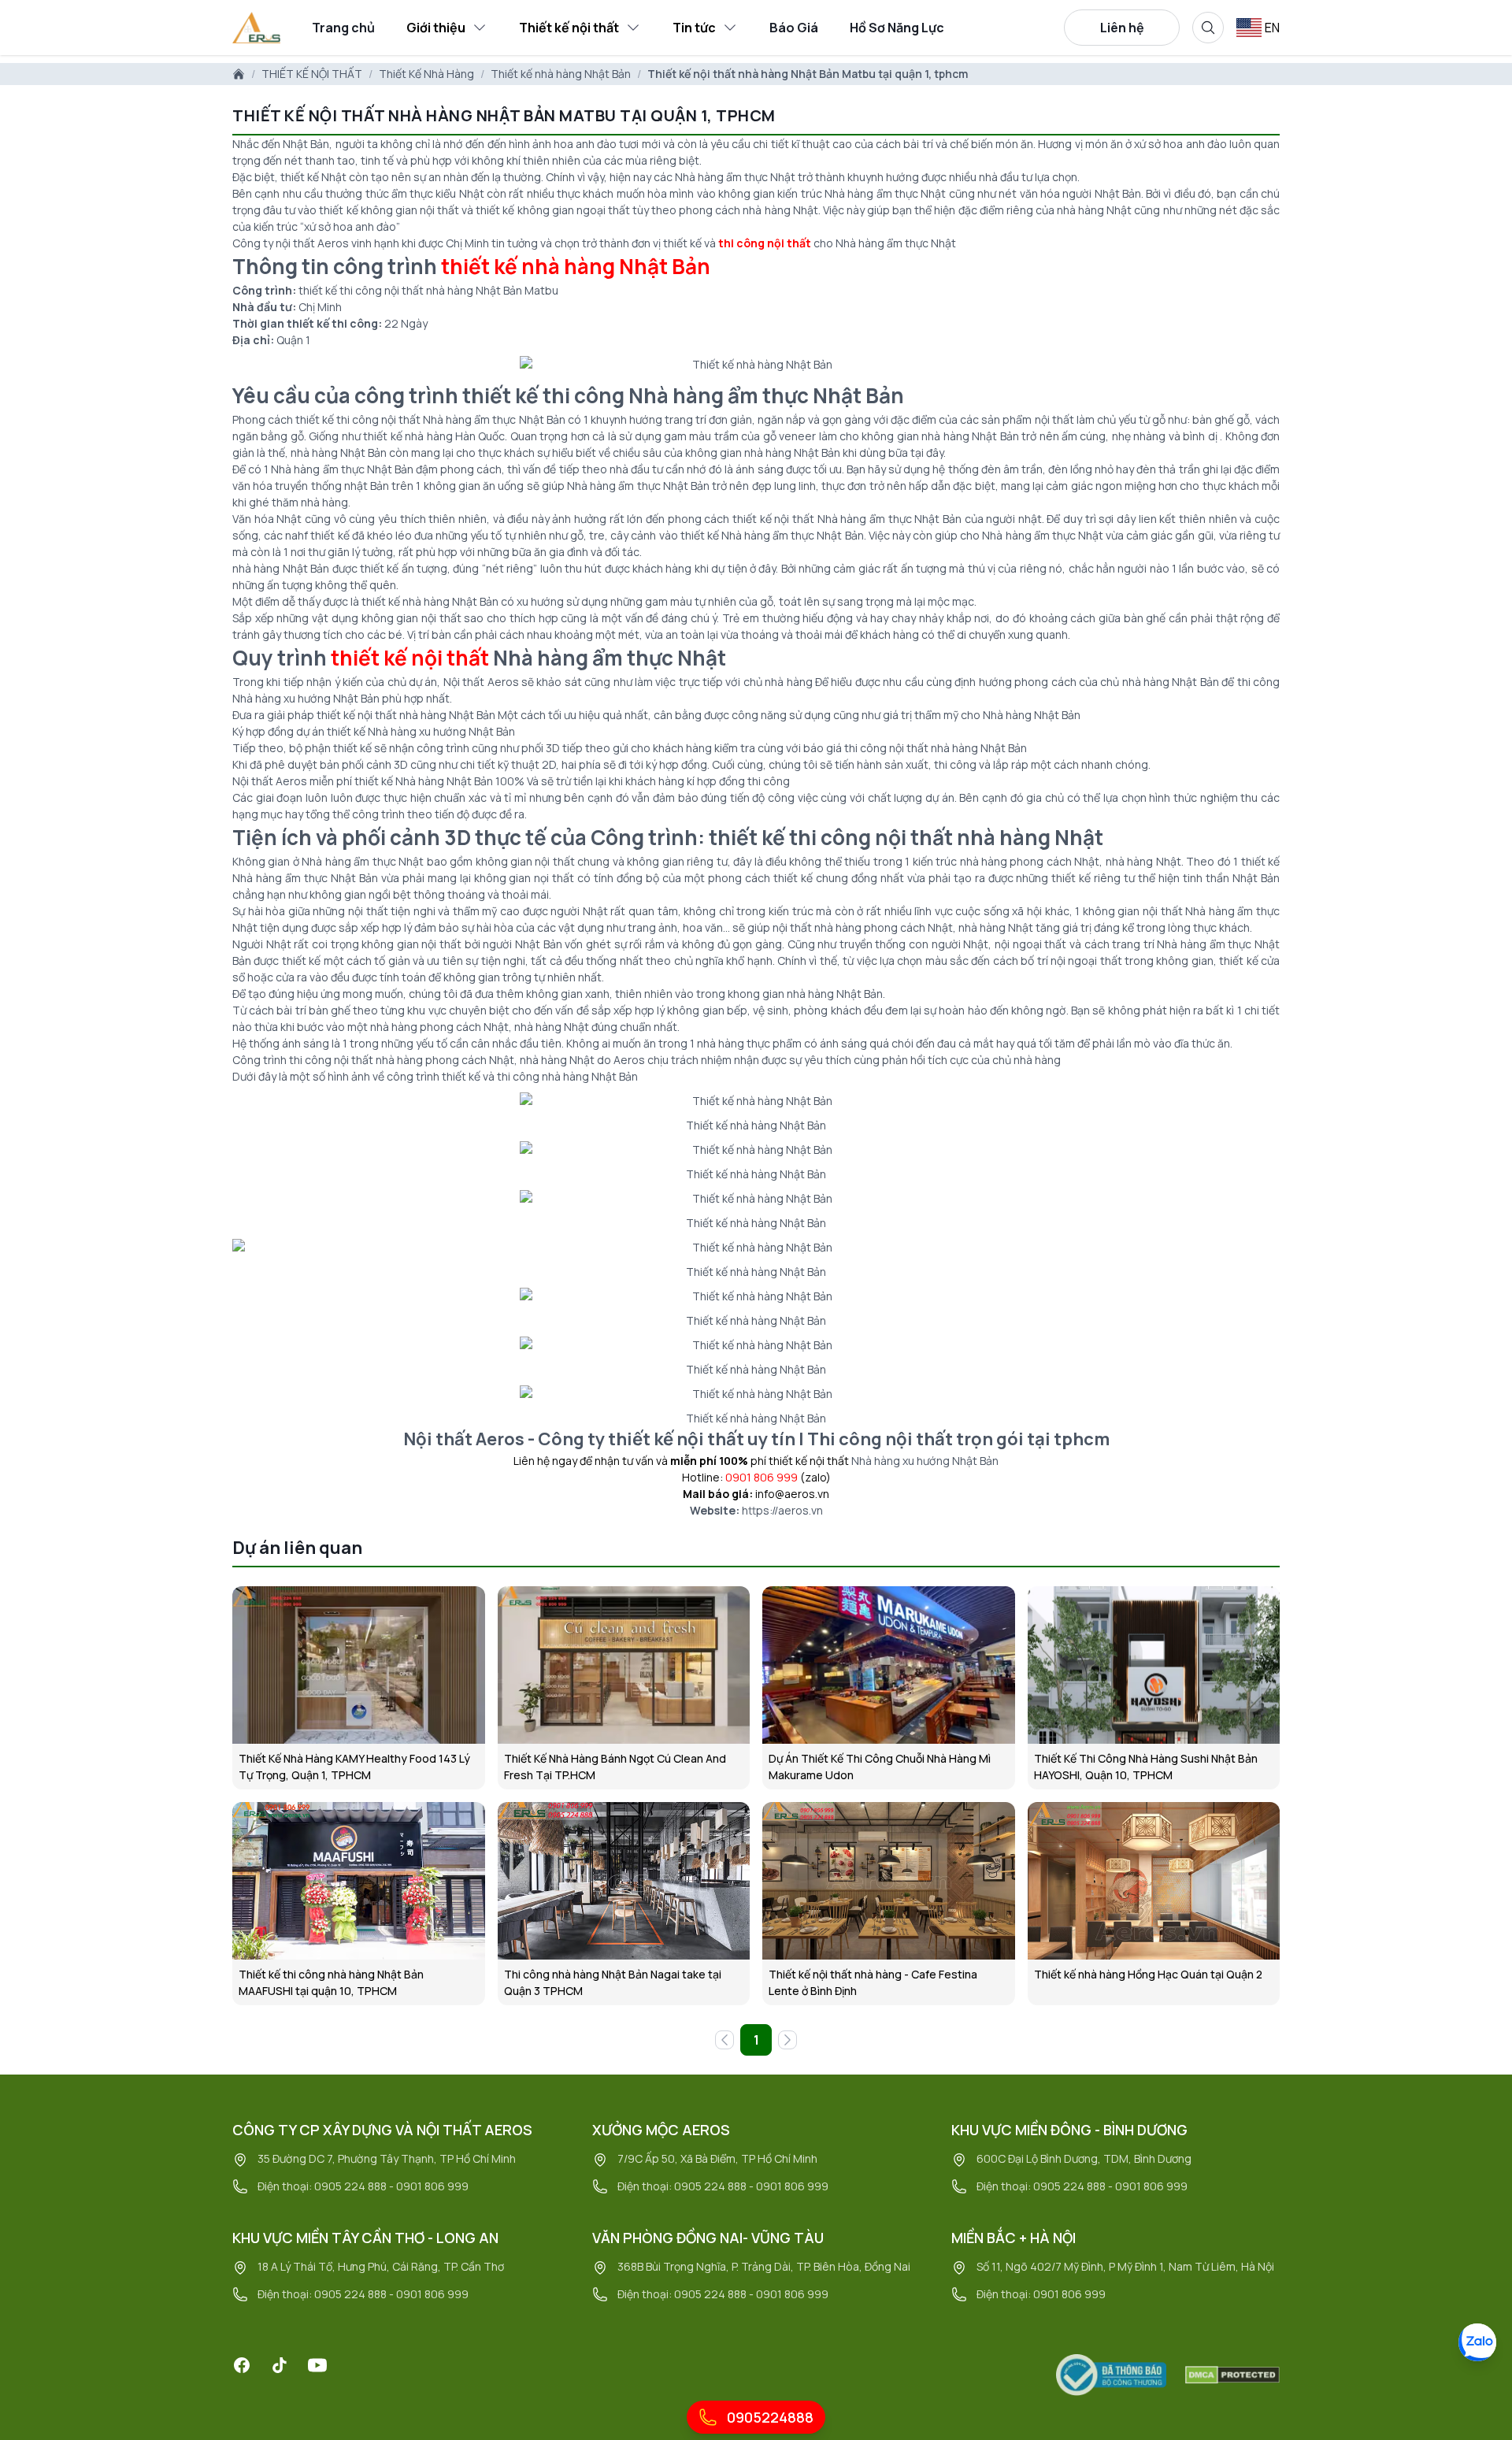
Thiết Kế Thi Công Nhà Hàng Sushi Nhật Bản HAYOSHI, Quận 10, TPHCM (1146, 1767)
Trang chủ (343, 28)
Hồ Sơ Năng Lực (897, 28)
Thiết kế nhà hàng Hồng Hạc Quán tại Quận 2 (1148, 1974)
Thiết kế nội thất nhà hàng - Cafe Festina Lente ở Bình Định (873, 1982)
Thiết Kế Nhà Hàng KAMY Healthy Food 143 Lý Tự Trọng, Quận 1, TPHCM (354, 1767)
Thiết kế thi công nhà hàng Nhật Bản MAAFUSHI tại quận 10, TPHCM (331, 1982)
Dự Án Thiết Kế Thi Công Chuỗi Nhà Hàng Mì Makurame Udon (880, 1767)
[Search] (1208, 28)
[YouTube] (317, 2365)
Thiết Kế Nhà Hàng (426, 74)
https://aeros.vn (782, 1510)
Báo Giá (794, 28)
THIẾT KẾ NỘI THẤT (312, 74)
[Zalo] (1477, 2342)
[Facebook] (242, 2365)
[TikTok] (280, 2365)
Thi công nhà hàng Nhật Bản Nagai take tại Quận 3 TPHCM (613, 1982)
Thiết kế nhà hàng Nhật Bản (561, 74)
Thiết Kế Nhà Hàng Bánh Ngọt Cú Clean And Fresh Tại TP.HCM (615, 1767)
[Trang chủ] (239, 74)
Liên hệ (1122, 28)
